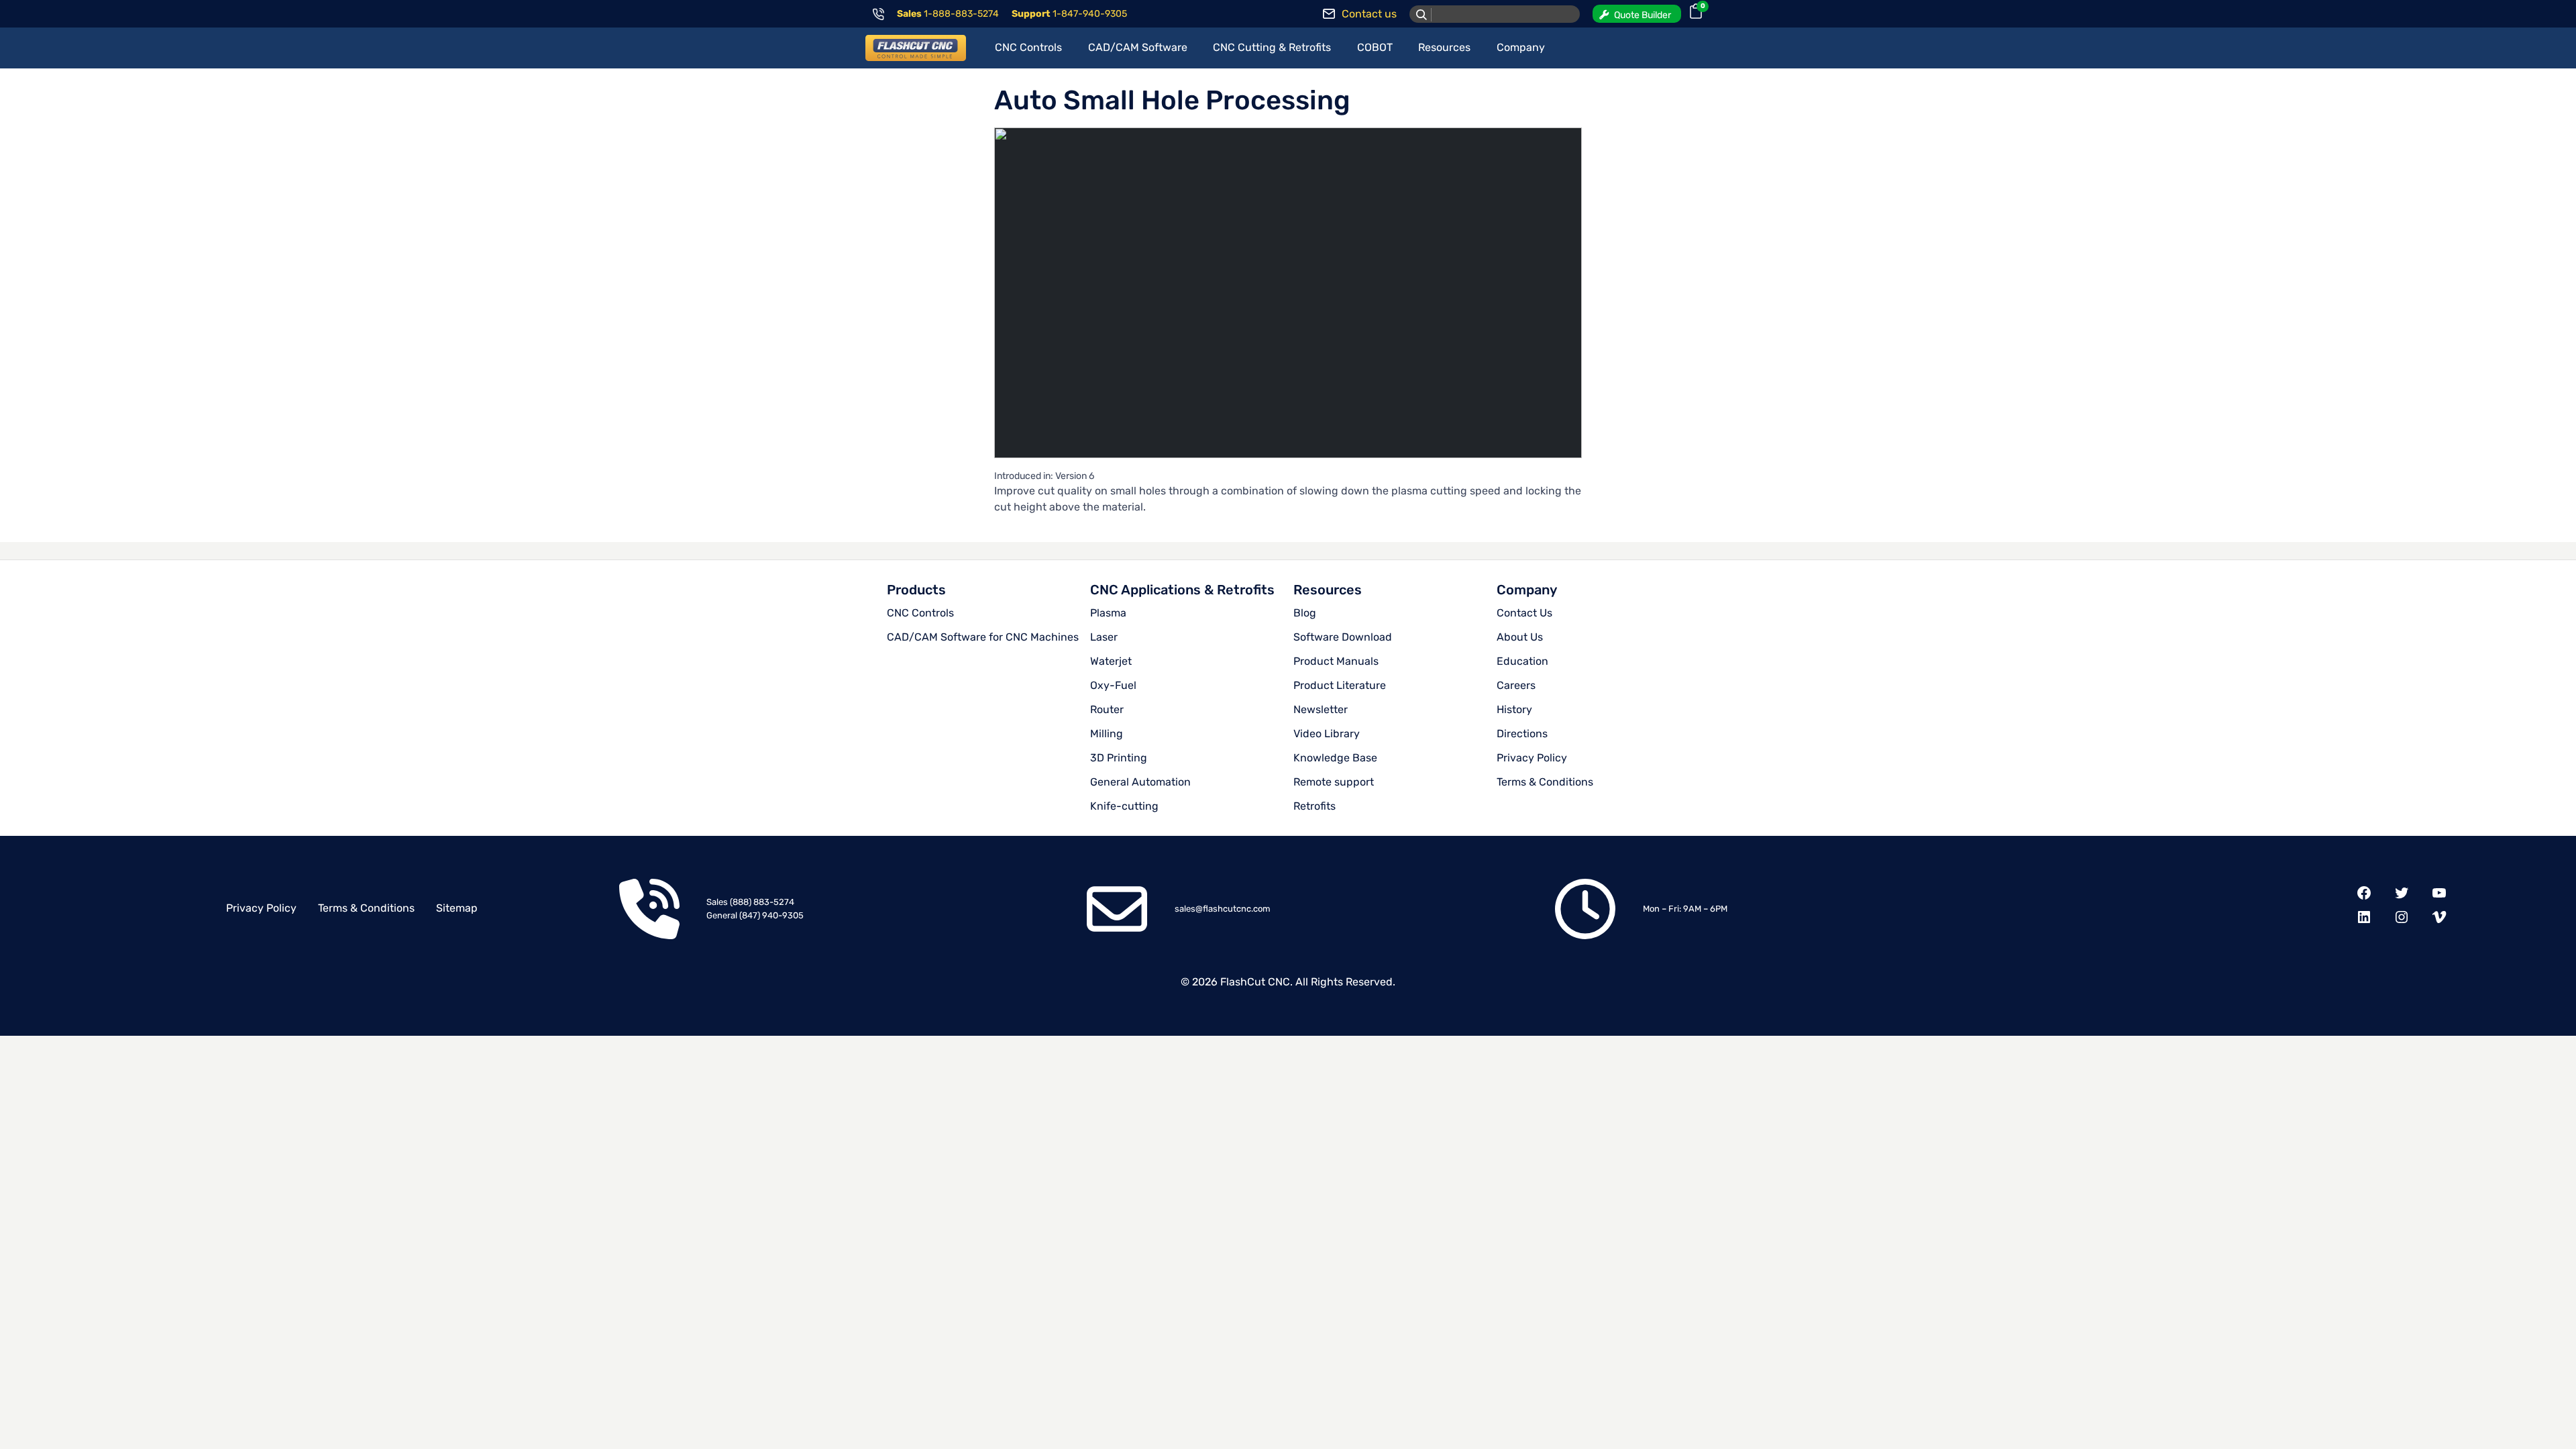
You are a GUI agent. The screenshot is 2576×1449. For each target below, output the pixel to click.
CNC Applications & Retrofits (1182, 590)
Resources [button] (1444, 47)
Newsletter (1321, 709)
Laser (1104, 637)
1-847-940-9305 (1090, 14)
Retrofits (1314, 806)
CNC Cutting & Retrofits (1272, 47)
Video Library (1327, 734)
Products (916, 590)
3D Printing (1119, 758)
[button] (1637, 14)
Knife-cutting (1124, 806)
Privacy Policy (1532, 758)
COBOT (1375, 47)
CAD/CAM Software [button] (1138, 47)
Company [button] (1521, 47)
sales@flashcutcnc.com (1223, 909)
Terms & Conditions (1545, 782)
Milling (1107, 734)
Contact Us (1524, 613)
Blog (1305, 613)
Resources (1328, 590)
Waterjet (1111, 661)
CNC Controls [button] (1028, 47)
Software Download (1343, 637)
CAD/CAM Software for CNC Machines (983, 637)
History (1514, 709)
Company (1527, 590)
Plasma (1108, 613)
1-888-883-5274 (961, 14)
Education (1522, 661)
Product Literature (1340, 685)
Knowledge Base (1335, 758)
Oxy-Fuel (1113, 685)
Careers (1516, 685)
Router (1107, 709)
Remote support (1334, 782)
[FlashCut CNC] (916, 48)
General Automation (1140, 782)
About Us (1520, 637)
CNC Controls (920, 613)
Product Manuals (1336, 661)
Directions (1522, 734)
